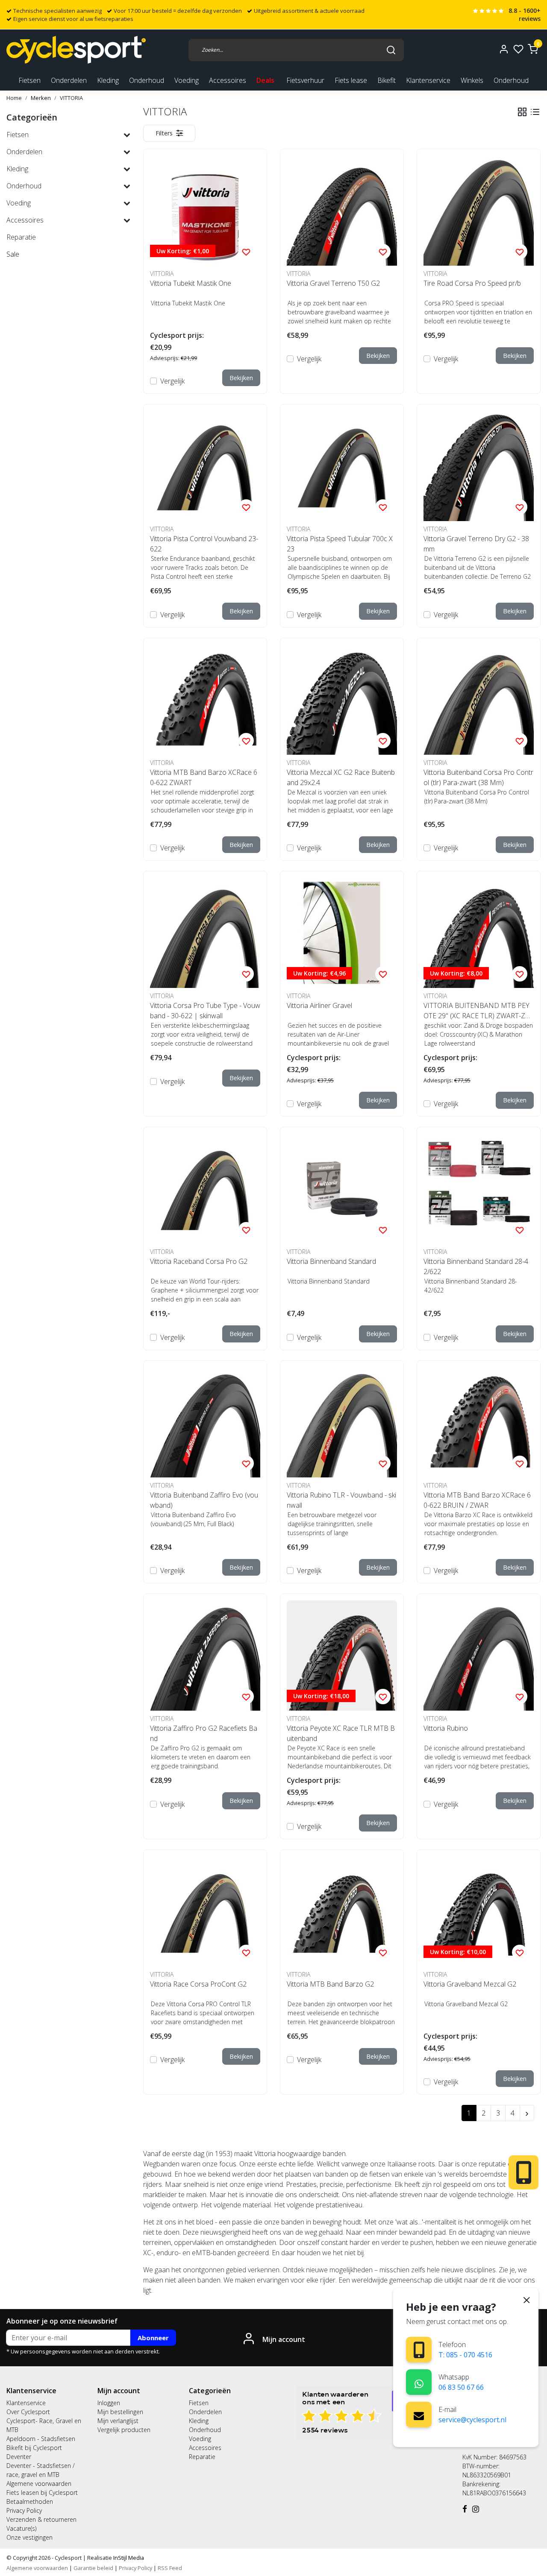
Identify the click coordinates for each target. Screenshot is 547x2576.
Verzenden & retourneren (41, 2519)
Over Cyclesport (28, 2412)
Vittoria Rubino (446, 1728)
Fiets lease (351, 80)
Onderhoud (511, 80)
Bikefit (387, 80)
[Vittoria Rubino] (479, 1656)
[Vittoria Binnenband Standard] (342, 1189)
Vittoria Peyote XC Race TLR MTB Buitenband (341, 1733)
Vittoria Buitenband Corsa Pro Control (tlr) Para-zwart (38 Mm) (478, 777)
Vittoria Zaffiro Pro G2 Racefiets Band (204, 1733)
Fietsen (199, 2403)
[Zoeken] (391, 50)
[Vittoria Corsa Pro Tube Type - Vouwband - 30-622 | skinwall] (205, 933)
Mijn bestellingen (120, 2412)
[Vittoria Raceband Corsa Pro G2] (205, 1189)
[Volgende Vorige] (527, 2113)
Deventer (19, 2457)
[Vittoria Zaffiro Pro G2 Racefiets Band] (205, 1656)
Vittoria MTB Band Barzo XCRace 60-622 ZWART (204, 777)
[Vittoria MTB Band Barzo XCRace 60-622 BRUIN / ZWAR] (479, 1422)
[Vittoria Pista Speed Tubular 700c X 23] (342, 466)
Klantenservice (428, 80)
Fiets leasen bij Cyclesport (42, 2492)
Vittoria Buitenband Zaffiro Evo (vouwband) (204, 1500)
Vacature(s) (21, 2528)
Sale (13, 254)
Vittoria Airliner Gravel (319, 1005)
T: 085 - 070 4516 (465, 2355)
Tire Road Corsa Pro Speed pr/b (472, 283)
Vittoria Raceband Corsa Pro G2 (199, 1261)
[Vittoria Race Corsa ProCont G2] (205, 1911)
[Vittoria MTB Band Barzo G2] (342, 1911)
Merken (41, 98)
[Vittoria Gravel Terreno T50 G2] (342, 211)
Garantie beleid (94, 2568)
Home (14, 98)
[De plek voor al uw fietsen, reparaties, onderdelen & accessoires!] (76, 50)
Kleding (199, 2421)
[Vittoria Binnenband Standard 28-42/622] (479, 1189)
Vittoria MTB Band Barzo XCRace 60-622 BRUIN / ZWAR (477, 1500)
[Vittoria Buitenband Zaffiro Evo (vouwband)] (205, 1422)
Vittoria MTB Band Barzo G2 (330, 1984)
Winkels (472, 80)
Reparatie (202, 2457)
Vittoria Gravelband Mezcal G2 (470, 1984)
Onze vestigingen (29, 2537)
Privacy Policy (24, 2510)
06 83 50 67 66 (461, 2387)
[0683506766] (419, 2382)
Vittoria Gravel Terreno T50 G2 (333, 283)
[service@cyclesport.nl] (419, 2415)
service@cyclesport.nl (472, 2420)
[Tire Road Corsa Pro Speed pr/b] (479, 211)
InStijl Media (128, 2558)
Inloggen (109, 2403)
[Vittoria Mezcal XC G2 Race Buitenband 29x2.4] (342, 700)
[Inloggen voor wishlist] (246, 252)
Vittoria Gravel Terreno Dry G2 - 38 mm (476, 544)
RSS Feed (170, 2568)
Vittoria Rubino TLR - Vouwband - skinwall (341, 1500)
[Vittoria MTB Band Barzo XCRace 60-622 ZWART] (205, 700)
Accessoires (205, 2448)
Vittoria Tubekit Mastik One (191, 283)
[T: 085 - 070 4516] (419, 2350)
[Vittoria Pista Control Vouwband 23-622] (205, 466)
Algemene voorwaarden (39, 2484)
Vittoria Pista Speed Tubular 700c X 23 (340, 544)
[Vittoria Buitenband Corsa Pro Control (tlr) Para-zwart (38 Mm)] (479, 700)
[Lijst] (535, 112)
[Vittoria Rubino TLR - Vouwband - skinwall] (342, 1422)
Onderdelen (205, 2412)
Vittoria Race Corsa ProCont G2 (198, 1984)
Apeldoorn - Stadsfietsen (41, 2439)
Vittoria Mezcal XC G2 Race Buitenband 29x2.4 (341, 777)
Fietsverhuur (305, 80)
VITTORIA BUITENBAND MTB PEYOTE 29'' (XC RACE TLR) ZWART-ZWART (477, 1011)
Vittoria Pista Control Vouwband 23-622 (204, 544)
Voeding (200, 2439)
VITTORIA (71, 98)
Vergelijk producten (124, 2430)
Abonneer (153, 2338)
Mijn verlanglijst (118, 2421)
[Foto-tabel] (522, 112)
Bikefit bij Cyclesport (34, 2448)
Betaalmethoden (30, 2501)
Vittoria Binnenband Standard (331, 1261)
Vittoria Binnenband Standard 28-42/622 (476, 1266)
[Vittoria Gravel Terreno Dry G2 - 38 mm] (479, 466)
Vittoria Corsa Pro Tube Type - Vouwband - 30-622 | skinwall (205, 1011)
